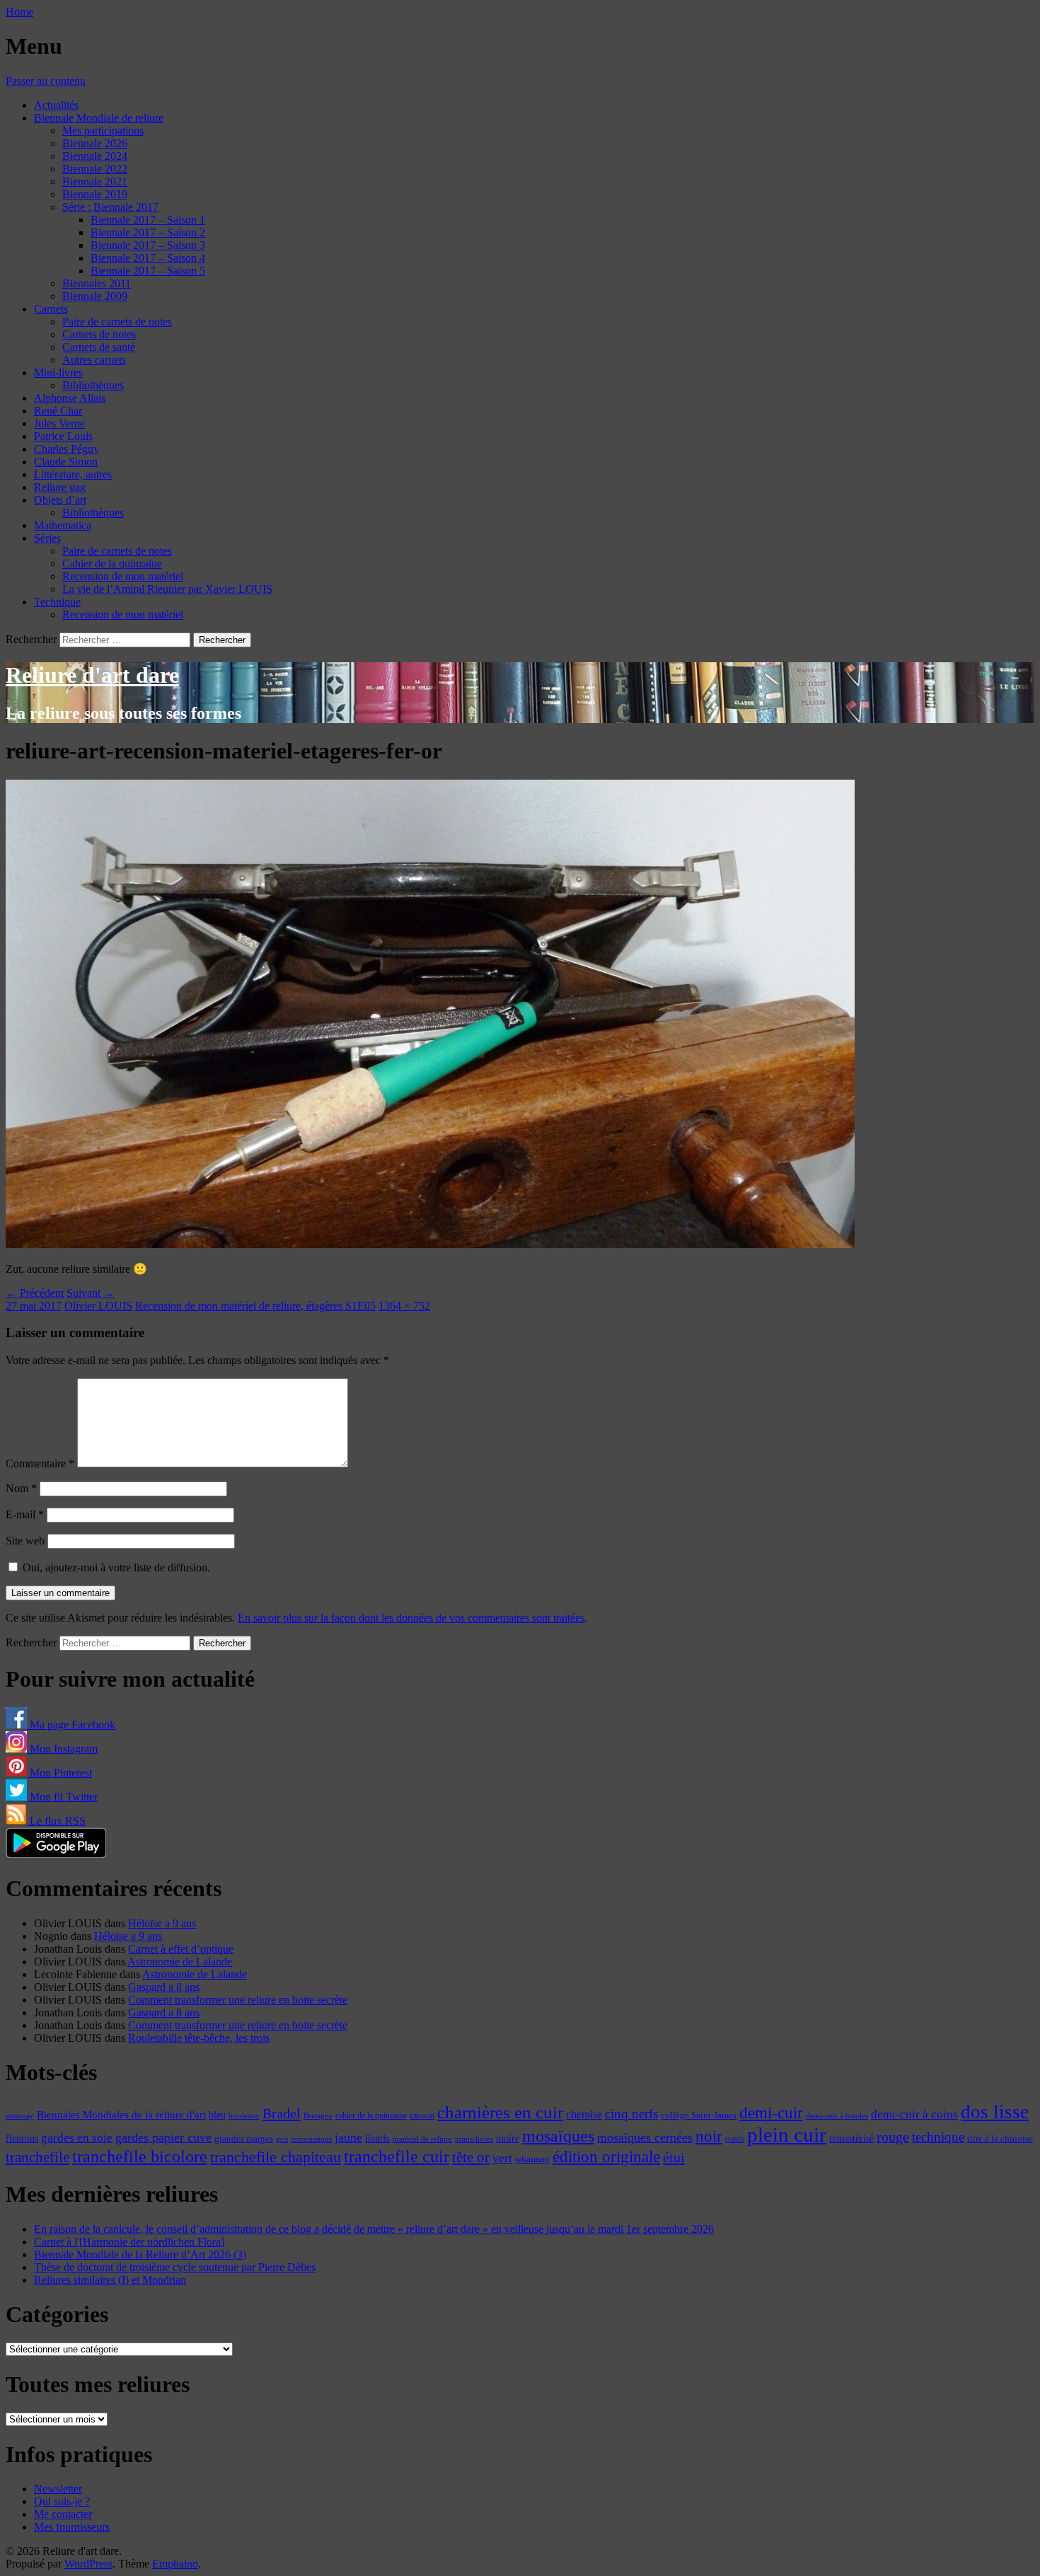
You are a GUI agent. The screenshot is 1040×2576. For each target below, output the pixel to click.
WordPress (88, 2564)
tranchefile (37, 2157)
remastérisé (851, 2138)
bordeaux (244, 2116)
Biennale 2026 (95, 143)
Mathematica (63, 525)
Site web (25, 1541)
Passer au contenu (46, 81)
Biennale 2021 (95, 181)
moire (508, 2138)
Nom (21, 1488)
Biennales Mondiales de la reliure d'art (121, 2114)
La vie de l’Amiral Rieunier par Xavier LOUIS (167, 589)
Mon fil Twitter (62, 1797)
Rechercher (31, 639)
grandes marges (244, 2138)
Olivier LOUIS (98, 1306)
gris (282, 2139)
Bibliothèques (93, 385)
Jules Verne (59, 423)
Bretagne (318, 2115)
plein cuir (787, 2135)
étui (674, 2157)
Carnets (51, 309)
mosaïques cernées (645, 2137)
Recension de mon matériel (123, 576)
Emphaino (175, 2564)
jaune (348, 2137)
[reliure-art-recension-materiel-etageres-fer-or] (430, 1244)
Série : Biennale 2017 (110, 207)
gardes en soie (77, 2138)
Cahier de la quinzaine (112, 564)
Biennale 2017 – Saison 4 (148, 258)
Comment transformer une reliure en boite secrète (238, 2000)
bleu (217, 2115)
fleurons (22, 2138)
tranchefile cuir (397, 2156)
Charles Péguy (67, 449)
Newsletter (58, 2489)
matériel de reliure (422, 2139)
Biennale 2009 (95, 296)
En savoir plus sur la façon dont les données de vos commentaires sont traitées (411, 1618)
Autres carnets (94, 360)
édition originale (606, 2157)
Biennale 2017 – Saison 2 (148, 232)
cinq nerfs (631, 2114)
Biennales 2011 (97, 283)
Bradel (282, 2113)
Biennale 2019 (95, 194)
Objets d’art (60, 500)
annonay (20, 2115)
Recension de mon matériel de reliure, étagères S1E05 (255, 1306)
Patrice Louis (63, 436)
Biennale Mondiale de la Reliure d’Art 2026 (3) (140, 2254)
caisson (422, 2115)
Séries (47, 538)
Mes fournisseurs (72, 2527)
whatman (532, 2159)
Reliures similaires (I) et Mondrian (110, 2280)
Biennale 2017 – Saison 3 (148, 245)
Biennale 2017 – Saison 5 (148, 271)
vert (502, 2158)
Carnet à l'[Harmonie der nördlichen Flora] (129, 2242)
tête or (471, 2157)
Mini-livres (58, 372)
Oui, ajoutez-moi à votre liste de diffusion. (115, 1567)
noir (709, 2136)
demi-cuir (771, 2113)
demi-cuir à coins (914, 2114)
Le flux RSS (56, 1821)
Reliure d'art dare (92, 675)
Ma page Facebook (71, 1725)
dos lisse (995, 2112)
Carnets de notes (99, 334)
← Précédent (35, 1293)
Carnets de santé (99, 347)
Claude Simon (66, 462)
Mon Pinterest (59, 1773)
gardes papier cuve (163, 2137)
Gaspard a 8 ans (164, 1987)
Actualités (56, 105)
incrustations (311, 2139)
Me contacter (63, 2514)
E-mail (25, 1514)
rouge (893, 2137)
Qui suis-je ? (62, 2501)
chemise (584, 2114)
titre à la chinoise (1000, 2138)
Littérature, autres (73, 474)
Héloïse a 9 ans (162, 1923)
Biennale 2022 (95, 169)
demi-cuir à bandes (837, 2115)
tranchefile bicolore (140, 2156)
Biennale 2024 (95, 156)
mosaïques (558, 2136)
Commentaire (40, 1463)
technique (938, 2137)
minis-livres (474, 2139)
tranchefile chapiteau (276, 2157)
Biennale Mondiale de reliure (99, 118)
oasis (735, 2139)
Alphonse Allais (70, 398)
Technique (57, 602)
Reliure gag (60, 487)
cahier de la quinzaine (371, 2115)
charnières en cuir (500, 2112)
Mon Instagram (62, 1749)
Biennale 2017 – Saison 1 (148, 220)
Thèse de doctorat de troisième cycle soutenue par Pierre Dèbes (175, 2267)
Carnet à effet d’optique (181, 1949)
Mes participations (103, 131)
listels (377, 2138)
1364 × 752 (404, 1306)
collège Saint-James (699, 2115)
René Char (58, 411)
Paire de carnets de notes (117, 322)
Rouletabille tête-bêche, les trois (199, 2038)
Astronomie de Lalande (180, 1962)
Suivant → (91, 1293)
